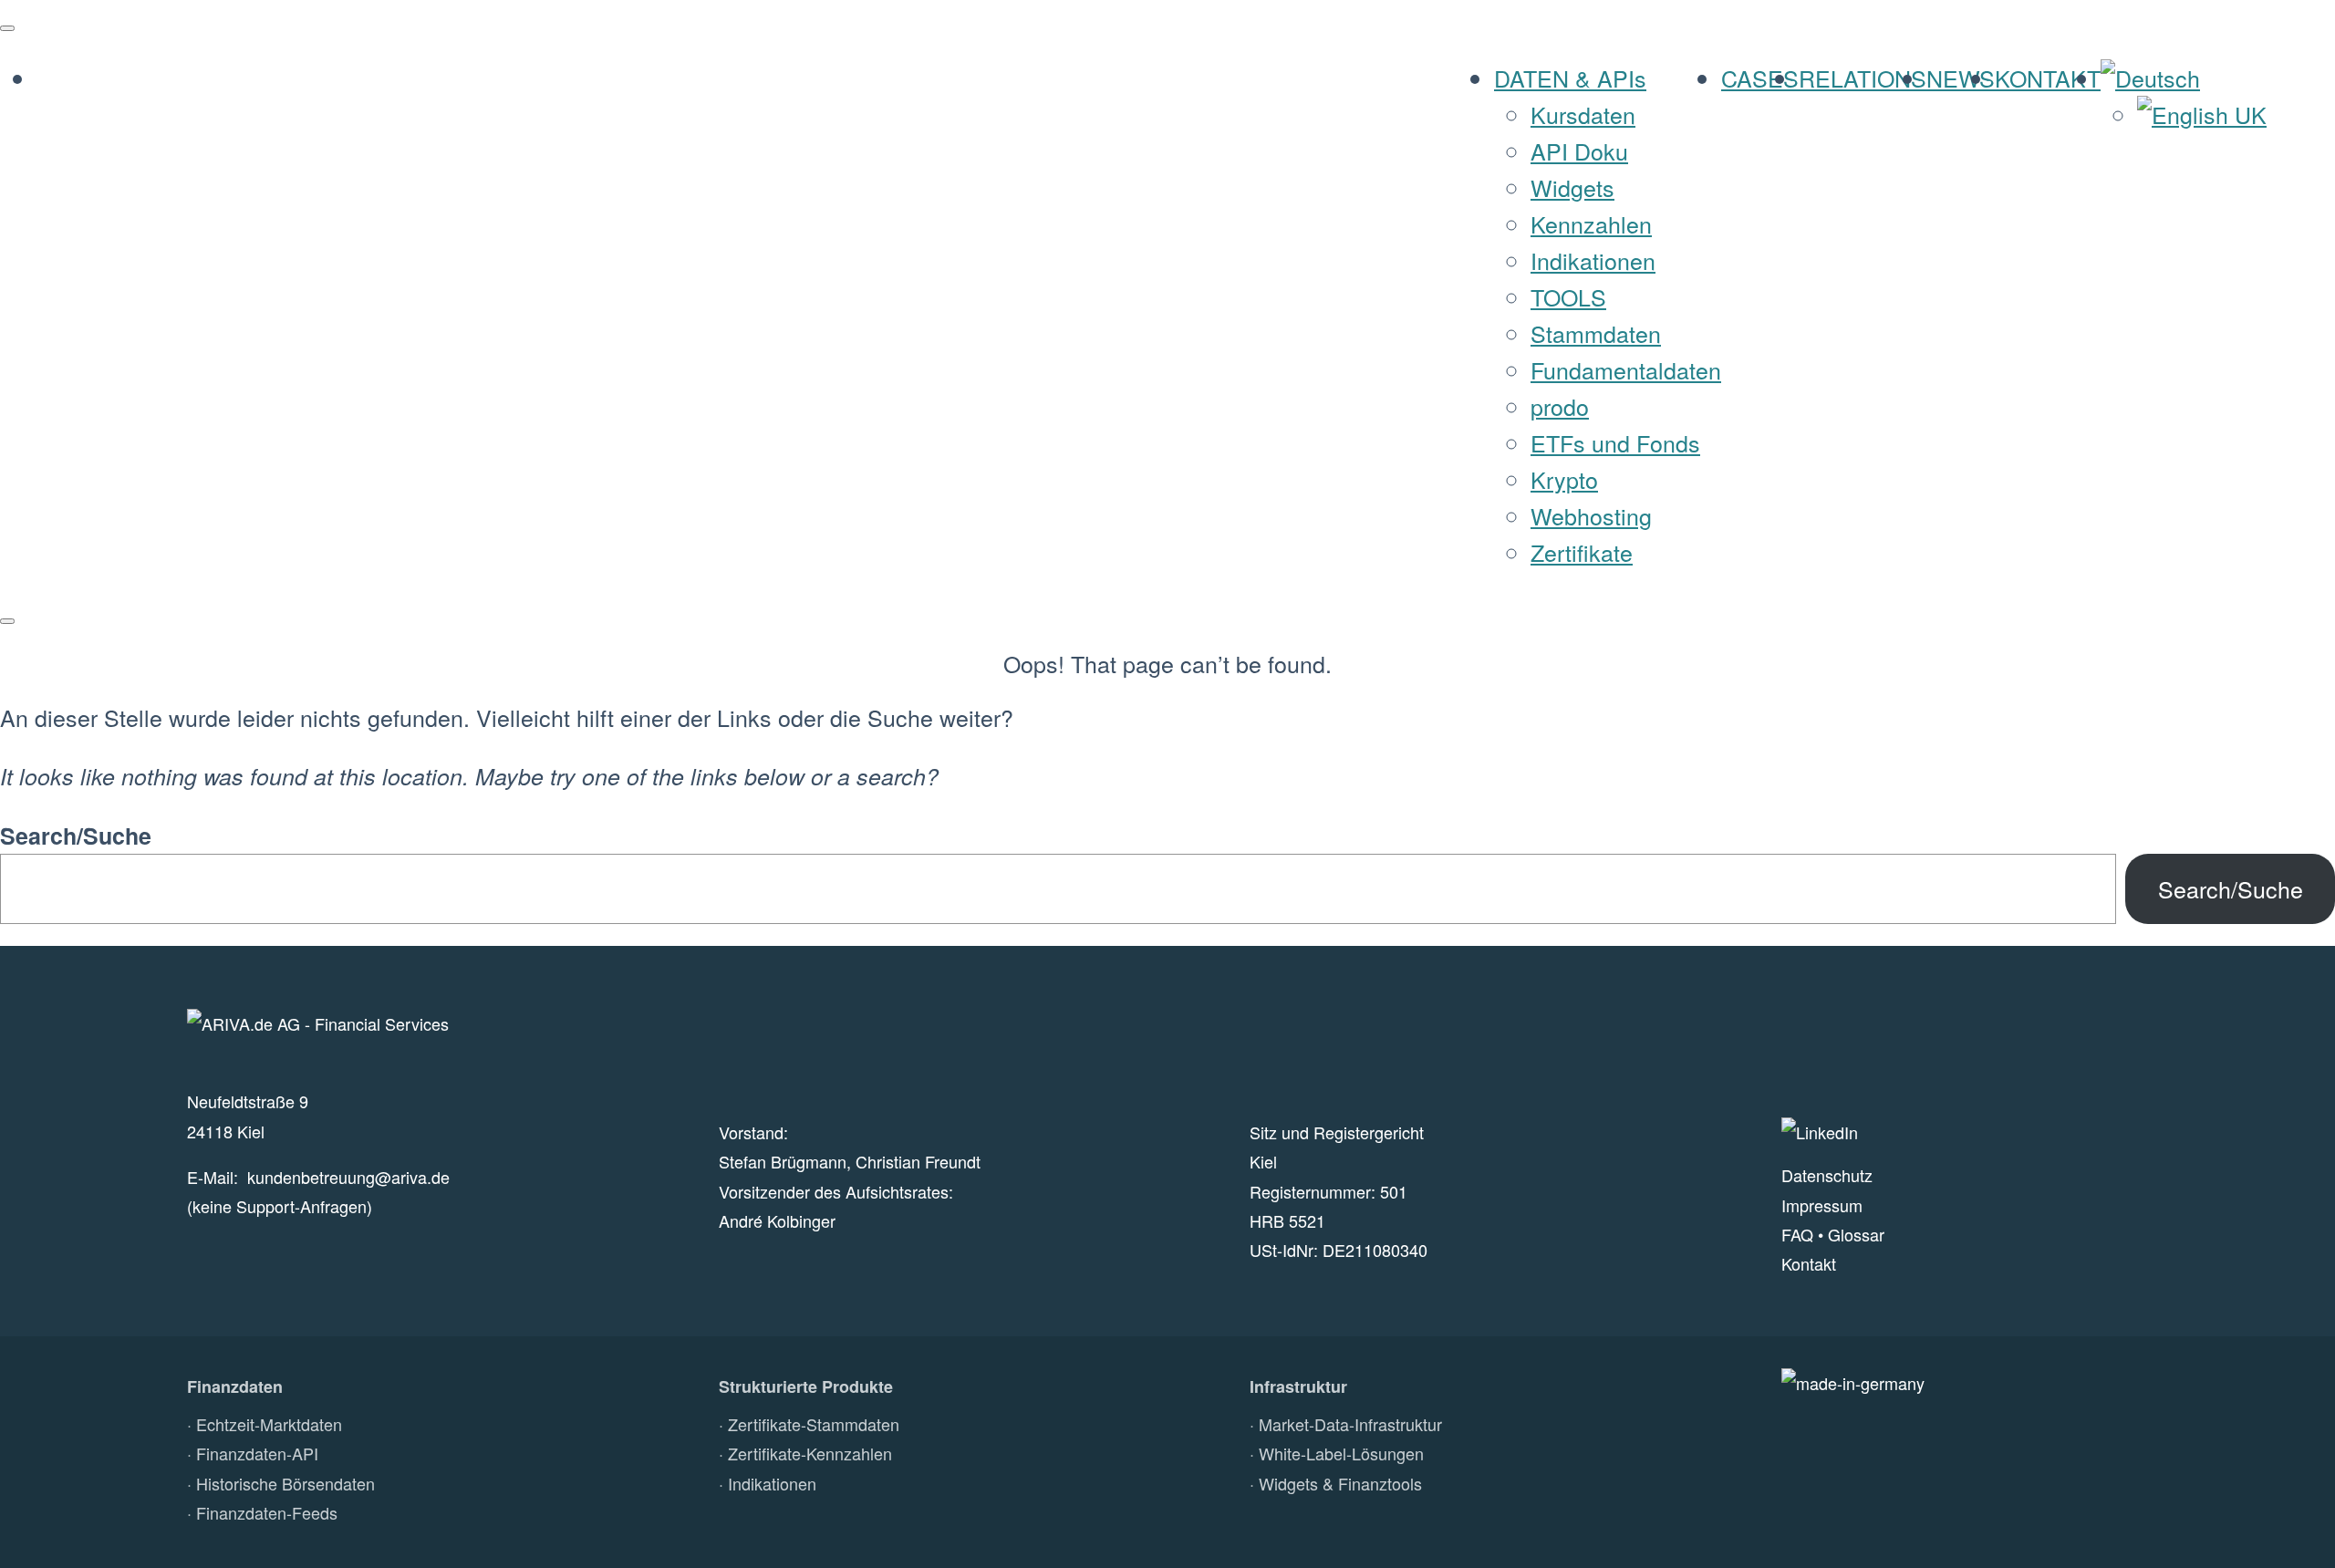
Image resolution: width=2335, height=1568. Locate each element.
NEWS (1961, 78)
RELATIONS (1863, 78)
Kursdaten (1583, 114)
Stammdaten (1596, 333)
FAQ (1797, 1234)
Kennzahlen (1591, 223)
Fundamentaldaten (1626, 369)
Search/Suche (76, 836)
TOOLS (1568, 296)
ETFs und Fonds (1615, 442)
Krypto (1564, 479)
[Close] (7, 621)
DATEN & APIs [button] (1570, 78)
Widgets (1572, 187)
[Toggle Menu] (7, 28)
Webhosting (1591, 515)
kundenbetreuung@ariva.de (348, 1177)
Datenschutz (1827, 1175)
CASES (1760, 78)
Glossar (1856, 1234)
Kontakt (1809, 1263)
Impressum (1822, 1205)
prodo (1560, 406)
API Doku (1579, 151)
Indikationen (1593, 260)
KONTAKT (2048, 78)
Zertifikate (1582, 552)
